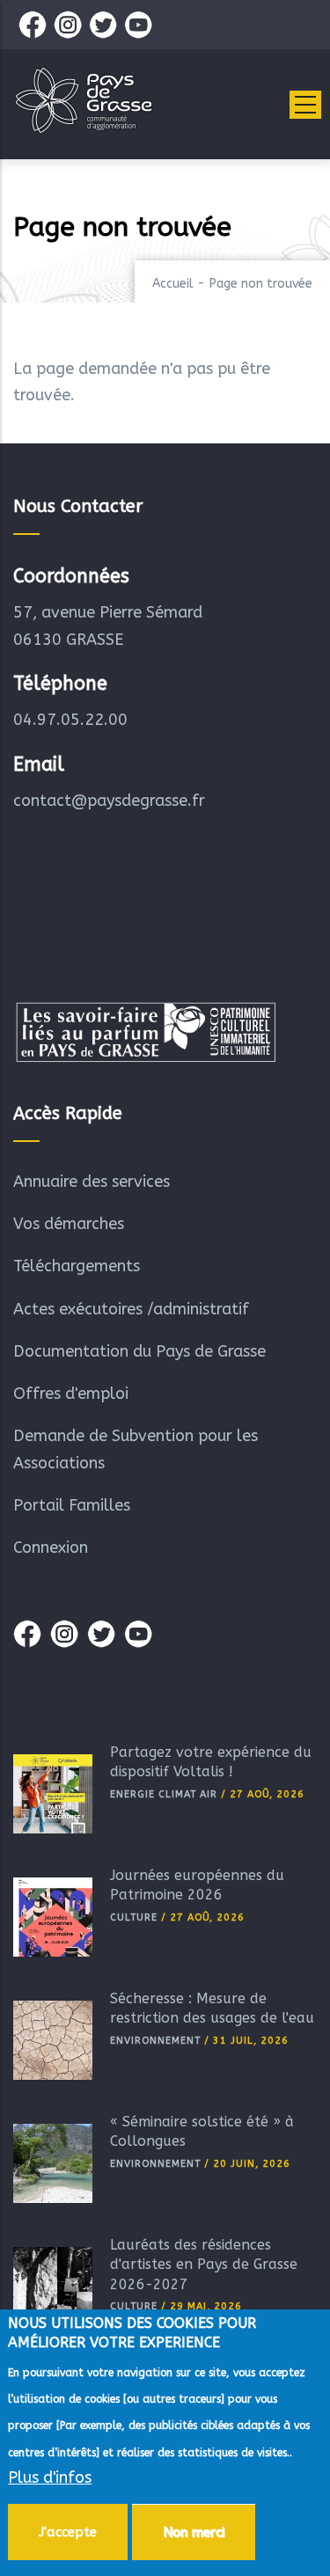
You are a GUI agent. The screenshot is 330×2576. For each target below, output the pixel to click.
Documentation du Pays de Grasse (139, 1351)
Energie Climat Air (164, 1794)
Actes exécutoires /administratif (131, 1309)
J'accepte (68, 2532)
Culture (134, 1917)
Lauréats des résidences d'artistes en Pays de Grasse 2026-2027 (204, 2265)
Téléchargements (77, 1266)
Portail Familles (72, 1505)
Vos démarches (69, 1224)
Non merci (194, 2532)
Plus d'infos (50, 2477)
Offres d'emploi (71, 1394)
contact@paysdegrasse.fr (109, 801)
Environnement (155, 2041)
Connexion (51, 1548)
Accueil (173, 284)
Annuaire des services (92, 1182)
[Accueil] (84, 100)
